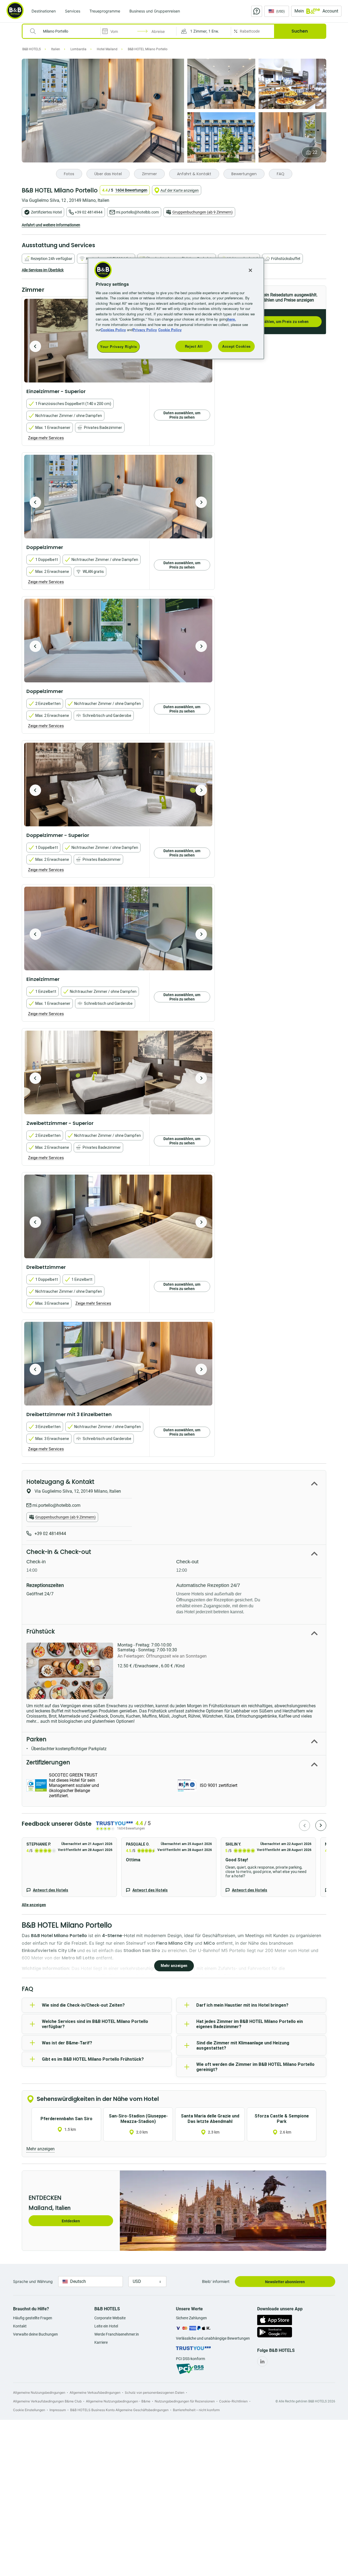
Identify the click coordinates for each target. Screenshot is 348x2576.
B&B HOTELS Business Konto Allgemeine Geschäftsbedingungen (119, 2410)
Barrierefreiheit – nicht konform (196, 2410)
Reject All (194, 346)
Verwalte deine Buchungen (35, 2334)
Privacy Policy (145, 330)
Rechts (35, 346)
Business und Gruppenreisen (155, 11)
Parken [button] (36, 1739)
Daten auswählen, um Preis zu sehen (276, 322)
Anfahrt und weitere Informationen (51, 225)
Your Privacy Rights (118, 346)
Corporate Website (110, 2318)
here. (232, 319)
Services (73, 11)
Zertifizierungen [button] (48, 1762)
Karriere (101, 2342)
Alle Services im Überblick (43, 270)
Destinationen (44, 11)
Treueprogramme (105, 11)
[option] (118, 497)
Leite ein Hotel (106, 2326)
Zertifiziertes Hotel (46, 212)
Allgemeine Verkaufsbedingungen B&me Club (47, 2401)
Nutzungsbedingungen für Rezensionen (185, 2401)
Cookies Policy (113, 330)
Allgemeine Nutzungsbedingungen (39, 2393)
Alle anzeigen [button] (34, 1905)
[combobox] (65, 31)
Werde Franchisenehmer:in (117, 2334)
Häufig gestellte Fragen (33, 2318)
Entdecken (71, 2221)
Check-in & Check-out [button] (59, 1552)
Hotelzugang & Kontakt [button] (60, 1482)
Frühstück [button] (41, 1631)
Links (201, 502)
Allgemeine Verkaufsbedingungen (95, 2393)
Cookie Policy (170, 330)
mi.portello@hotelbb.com (137, 212)
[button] (204, 31)
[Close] (250, 270)
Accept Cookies (236, 346)
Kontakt (20, 2326)
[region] (176, 308)
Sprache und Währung (33, 2281)
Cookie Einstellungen (29, 2410)
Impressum (58, 2410)
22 (315, 152)
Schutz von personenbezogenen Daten (155, 2393)
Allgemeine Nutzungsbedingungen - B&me (118, 2401)
